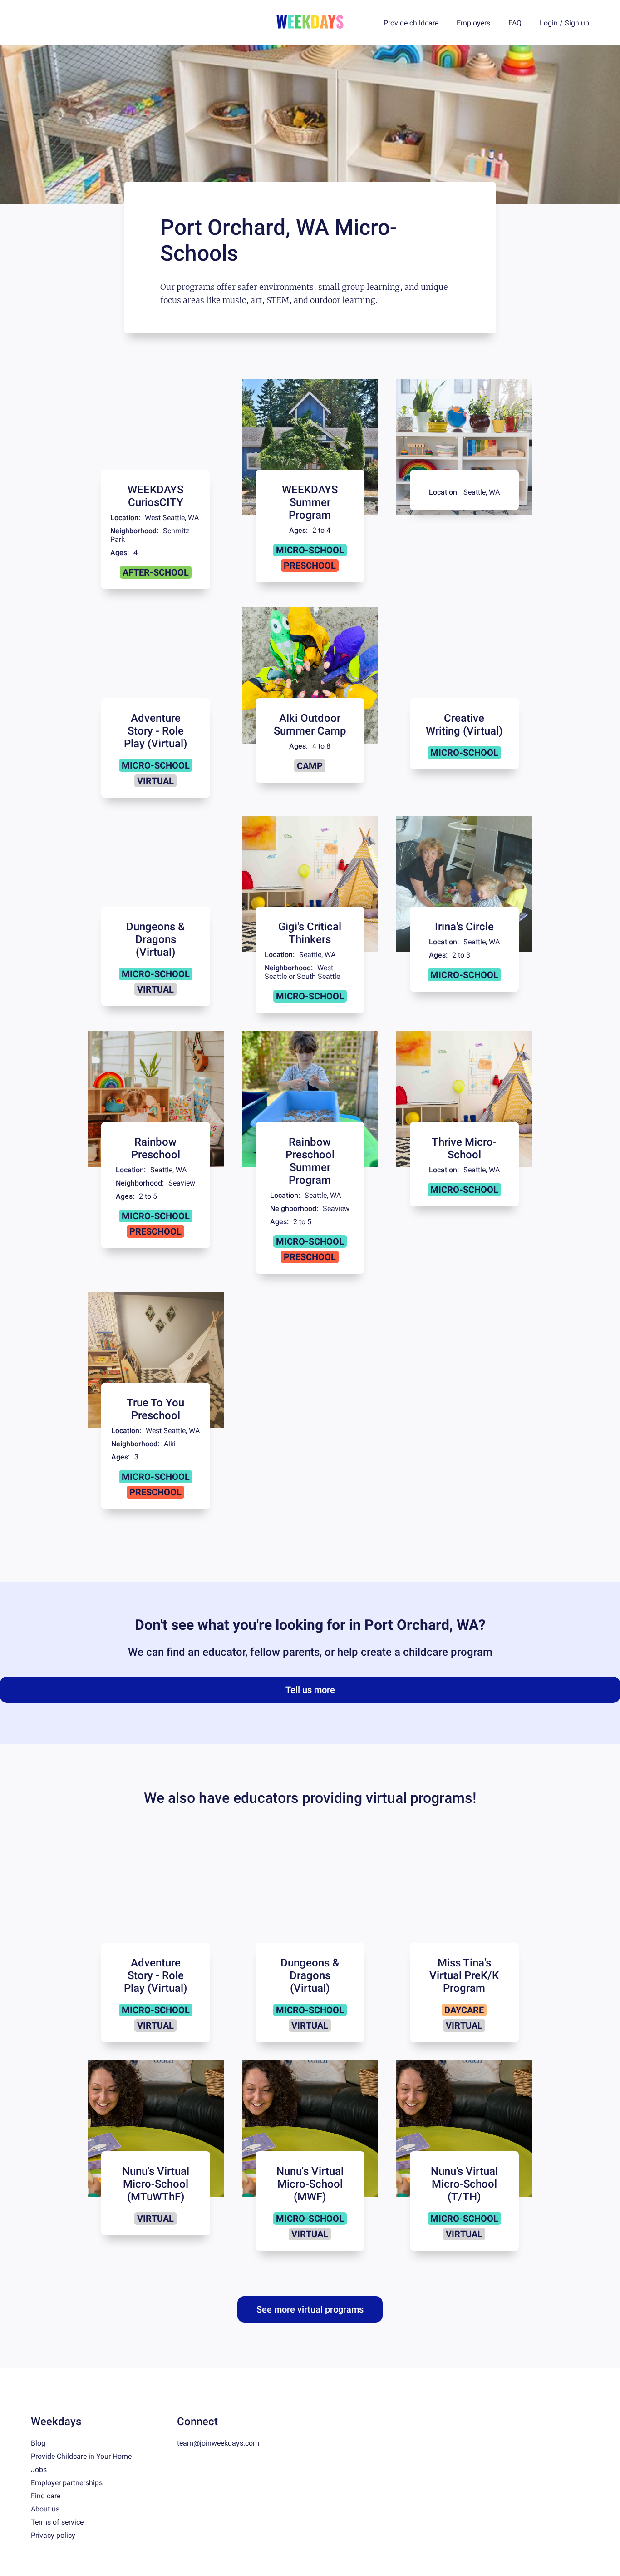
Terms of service (57, 2522)
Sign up (577, 23)
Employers (473, 23)
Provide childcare (411, 23)
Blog (38, 2443)
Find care (46, 2496)
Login (549, 23)
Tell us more (310, 1690)
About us (45, 2509)
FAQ (515, 23)
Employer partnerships (67, 2483)
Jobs (39, 2469)
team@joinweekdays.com (218, 2443)
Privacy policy (53, 2535)
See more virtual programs (310, 2309)
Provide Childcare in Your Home (81, 2456)
